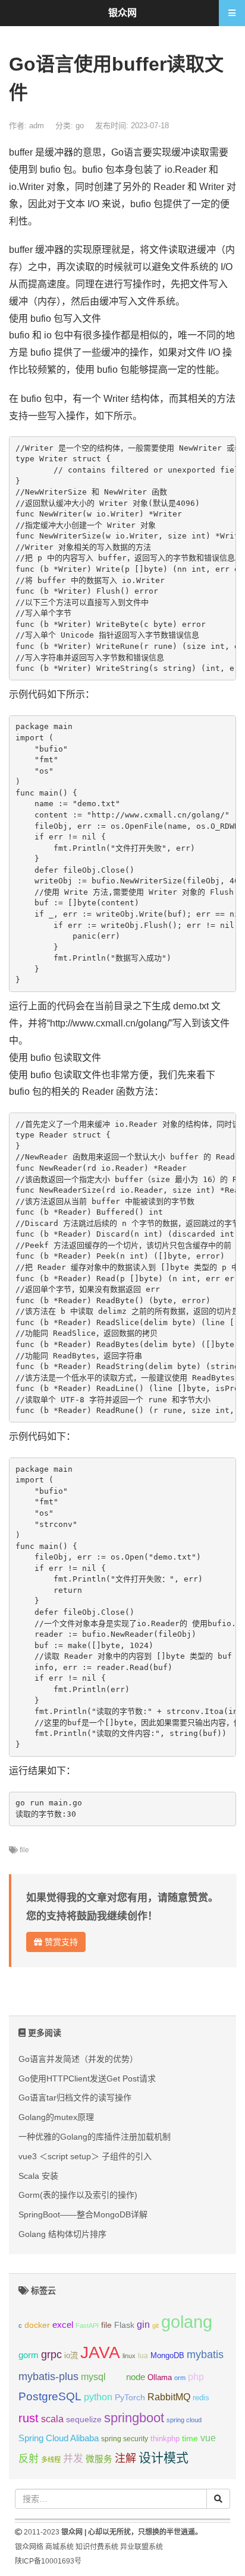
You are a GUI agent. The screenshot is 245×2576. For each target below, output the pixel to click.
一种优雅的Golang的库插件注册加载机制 (95, 2137)
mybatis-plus (48, 2377)
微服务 (99, 2459)
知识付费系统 (97, 2547)
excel (63, 2325)
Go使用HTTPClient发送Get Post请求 (87, 2078)
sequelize (84, 2419)
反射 (29, 2459)
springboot (134, 2418)
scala (52, 2419)
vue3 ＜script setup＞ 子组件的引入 (85, 2156)
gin (143, 2325)
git (156, 2325)
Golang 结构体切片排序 (62, 2234)
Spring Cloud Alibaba (59, 2438)
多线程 (51, 2460)
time (190, 2439)
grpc (51, 2355)
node (136, 2377)
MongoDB (167, 2355)
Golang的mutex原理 (56, 2117)
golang (187, 2322)
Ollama (160, 2378)
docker (37, 2325)
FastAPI (87, 2325)
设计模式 (164, 2458)
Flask (124, 2325)
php (196, 2377)
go (80, 126)
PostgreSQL (50, 2396)
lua (143, 2356)
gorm (29, 2355)
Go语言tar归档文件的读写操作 (75, 2097)
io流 (71, 2355)
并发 (73, 2459)
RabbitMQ (169, 2397)
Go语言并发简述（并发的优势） (78, 2059)
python (98, 2397)
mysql (93, 2377)
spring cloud (184, 2420)
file (24, 1850)
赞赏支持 (60, 1942)
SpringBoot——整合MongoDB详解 (83, 2214)
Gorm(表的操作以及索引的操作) (78, 2195)
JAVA (100, 2352)
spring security (125, 2439)
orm (180, 2378)
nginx (116, 2378)
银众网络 (29, 2547)
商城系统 (59, 2547)
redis (201, 2398)
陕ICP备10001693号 (48, 2561)
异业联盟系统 (142, 2547)
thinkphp (165, 2439)
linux (129, 2356)
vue (208, 2438)
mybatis (205, 2355)
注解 (125, 2458)
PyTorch (130, 2397)
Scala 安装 (38, 2176)
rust (29, 2418)
